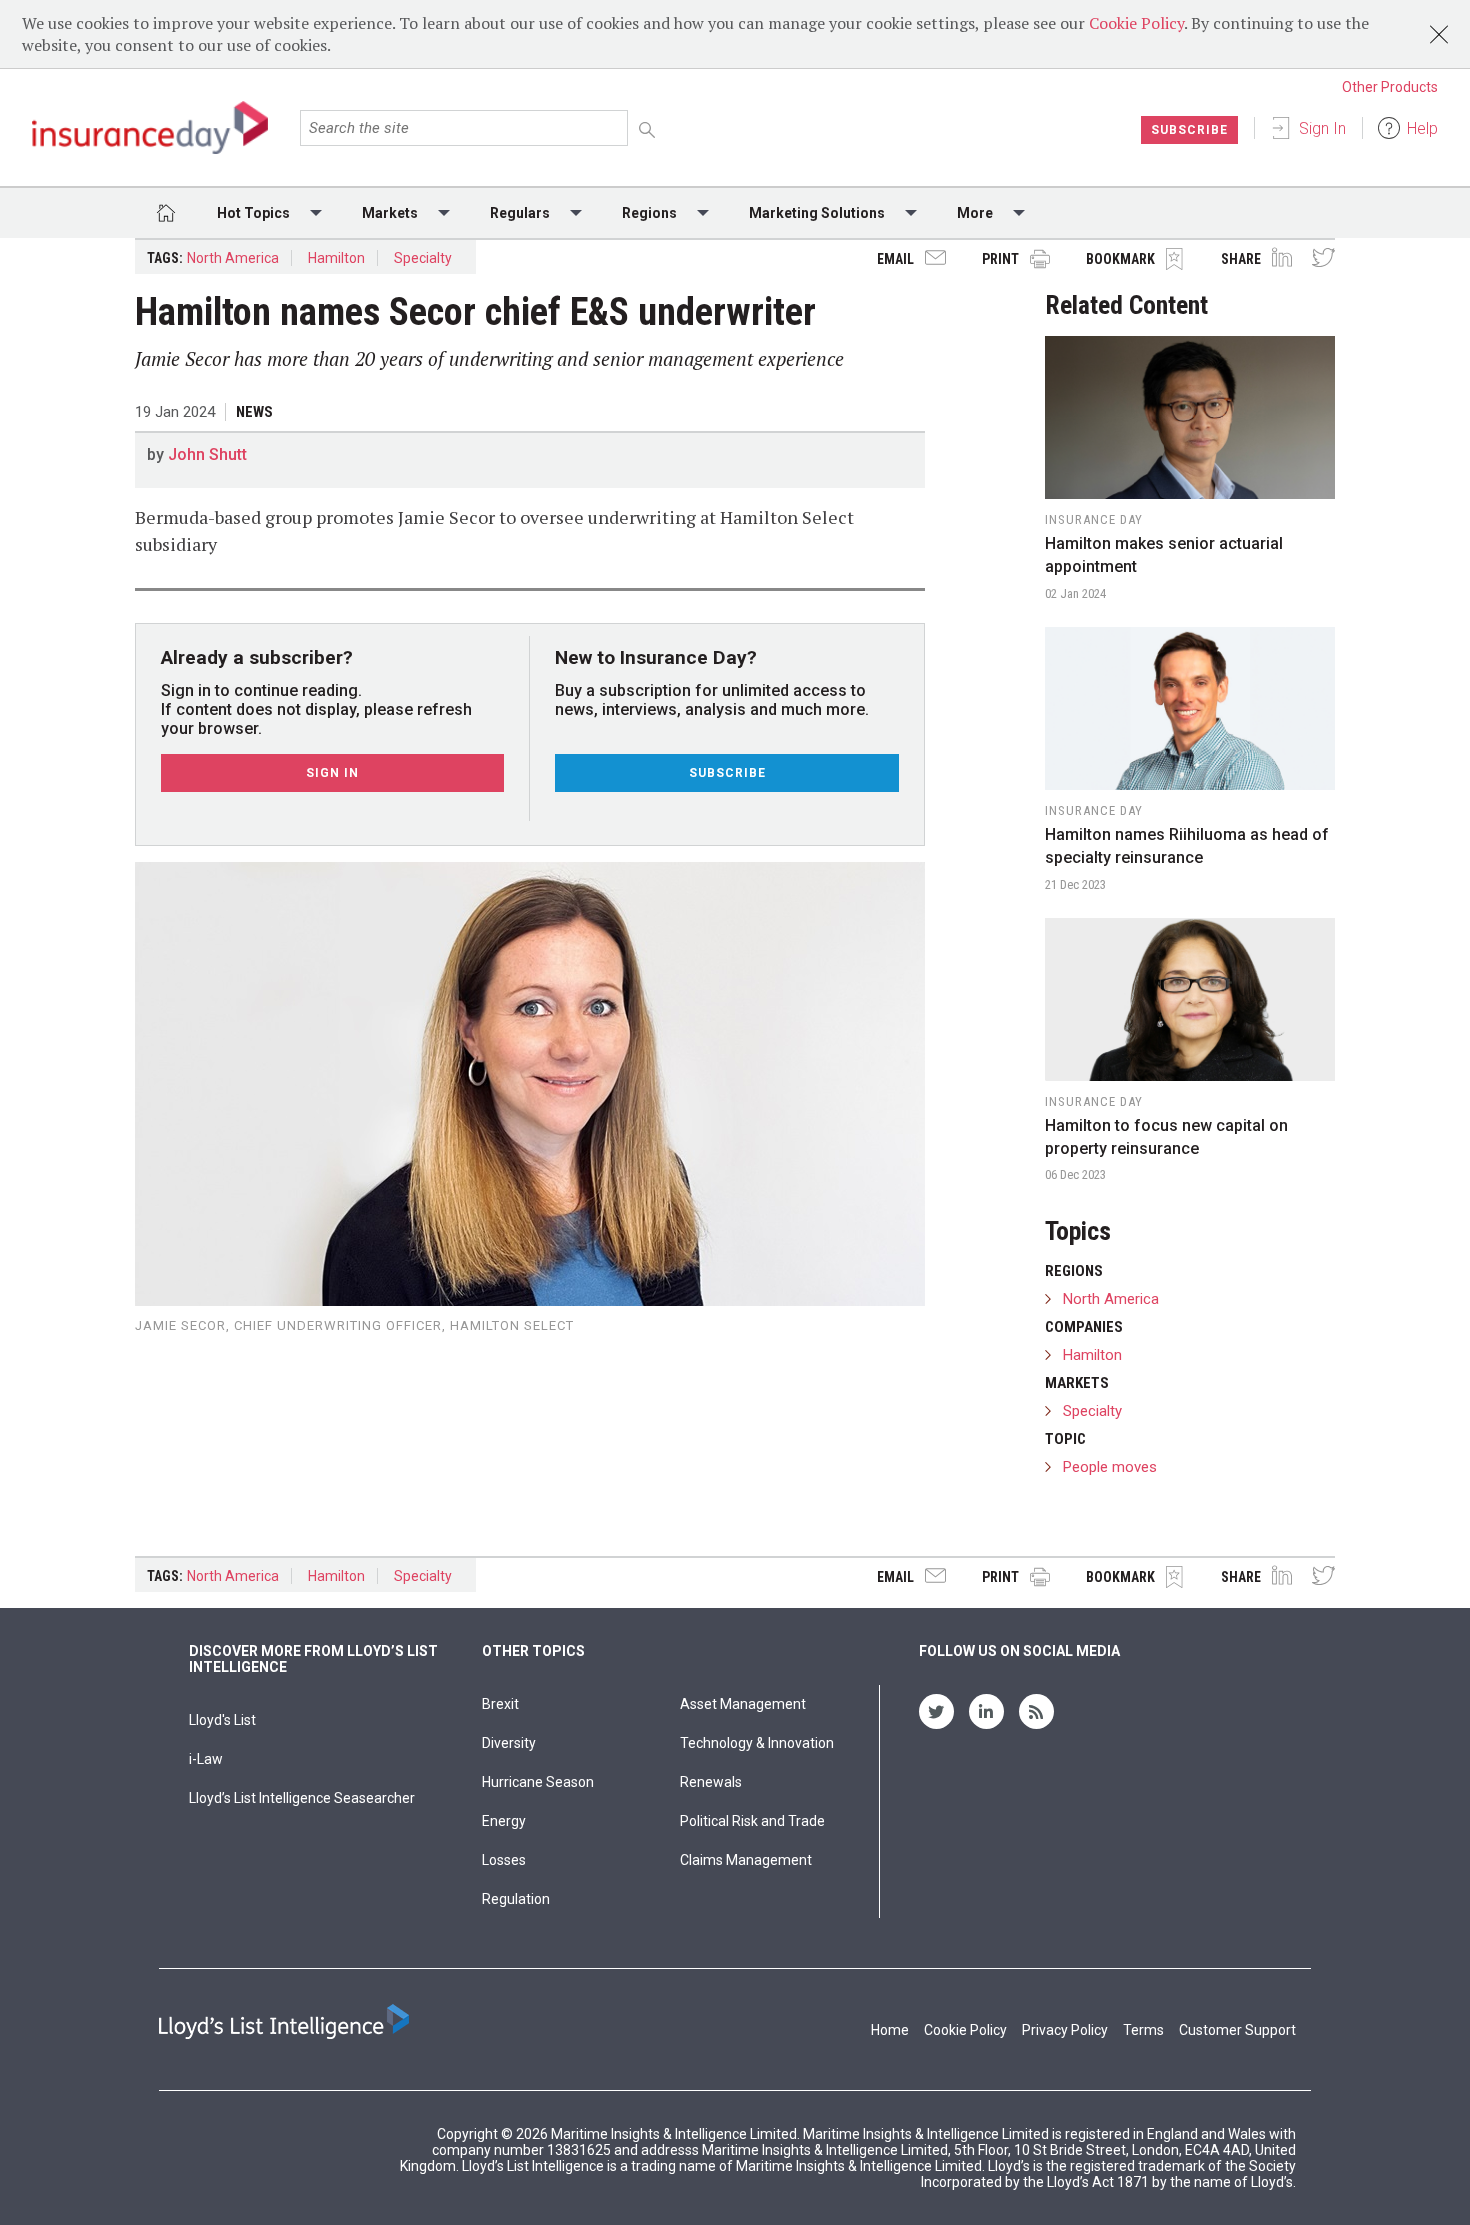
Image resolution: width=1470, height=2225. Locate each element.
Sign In (1322, 128)
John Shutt (207, 454)
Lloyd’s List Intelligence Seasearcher (302, 1798)
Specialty (423, 258)
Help (1422, 128)
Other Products (1390, 87)
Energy (504, 1821)
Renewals (711, 1782)
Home (890, 2030)
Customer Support (1237, 2030)
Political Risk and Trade (752, 1821)
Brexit (500, 1704)
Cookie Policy (1136, 23)
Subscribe (1189, 130)
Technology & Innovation (757, 1743)
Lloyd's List (222, 1720)
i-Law (206, 1759)
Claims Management (746, 1860)
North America (233, 258)
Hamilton (336, 258)
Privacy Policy (1065, 2030)
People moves (1110, 1467)
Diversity (509, 1743)
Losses (504, 1860)
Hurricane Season (538, 1782)
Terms (1143, 2030)
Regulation (516, 1899)
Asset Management (743, 1704)
